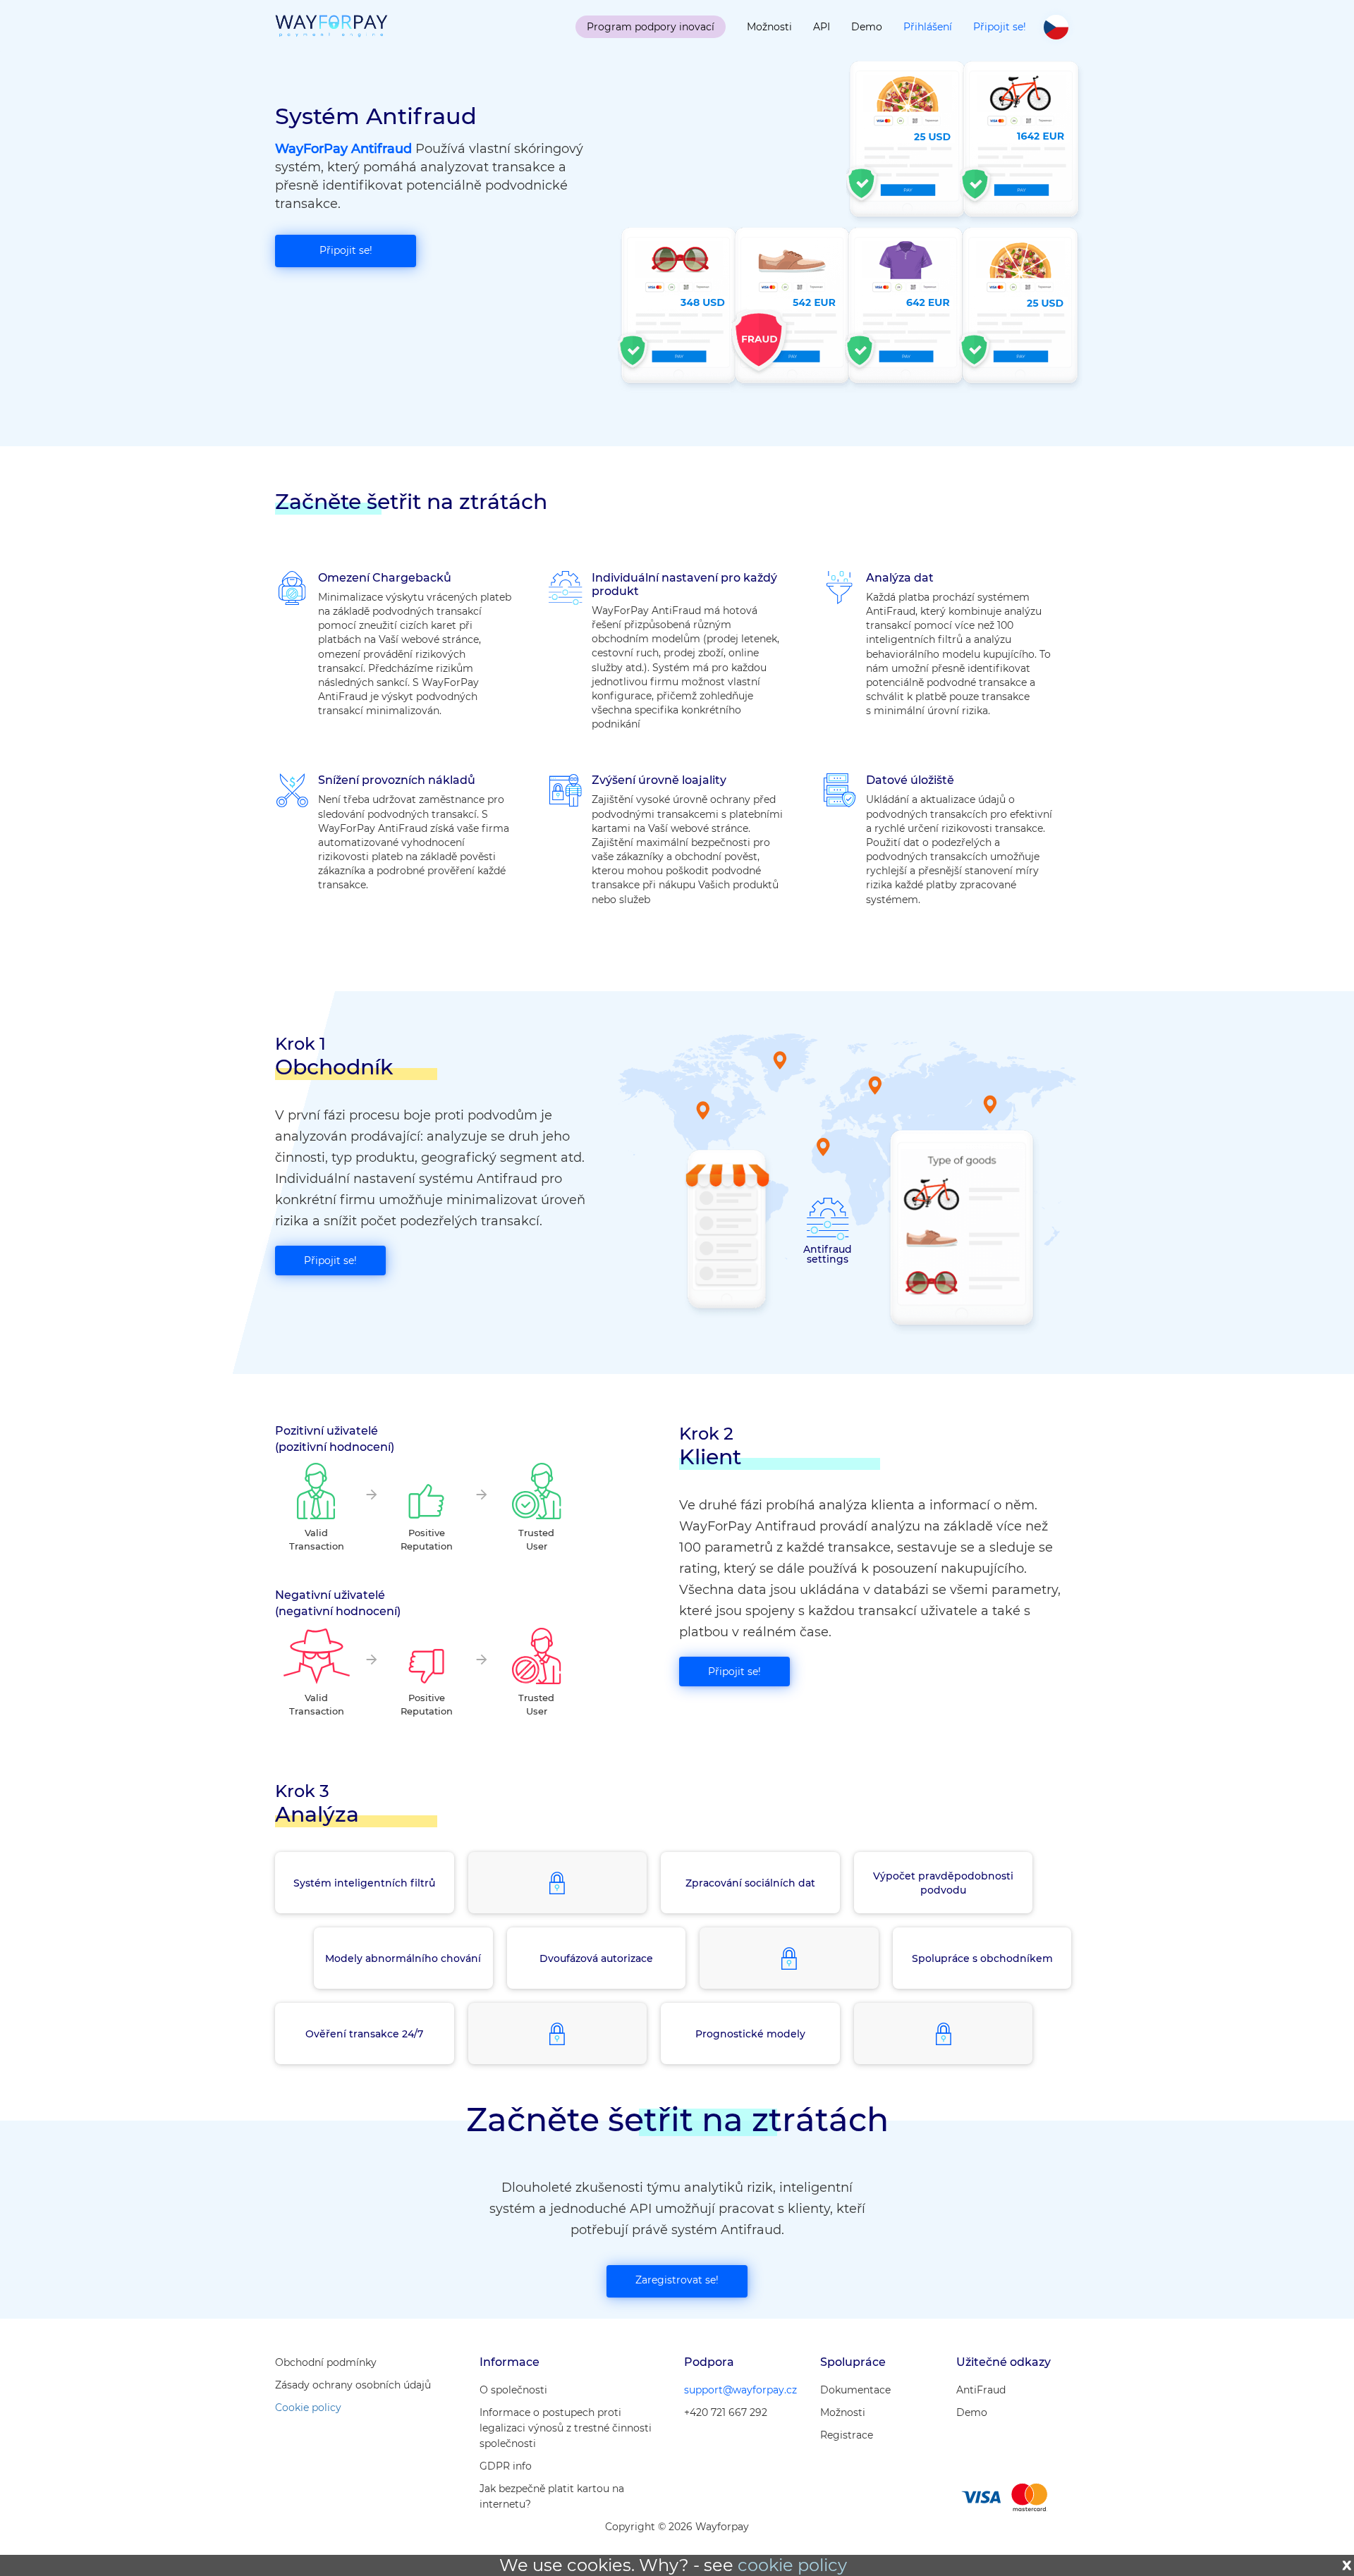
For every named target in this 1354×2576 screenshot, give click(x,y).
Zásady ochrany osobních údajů (353, 2385)
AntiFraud (981, 2390)
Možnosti (769, 27)
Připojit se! (1000, 27)
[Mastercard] (1029, 2497)
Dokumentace (855, 2390)
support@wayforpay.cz (740, 2390)
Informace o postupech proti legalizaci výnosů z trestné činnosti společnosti (566, 2428)
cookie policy (792, 2565)
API (822, 27)
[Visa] (981, 2497)
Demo (867, 27)
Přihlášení (928, 27)
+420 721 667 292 (726, 2412)
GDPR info (506, 2466)
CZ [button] (1056, 27)
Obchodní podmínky (326, 2362)
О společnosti (513, 2390)
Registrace (847, 2435)
